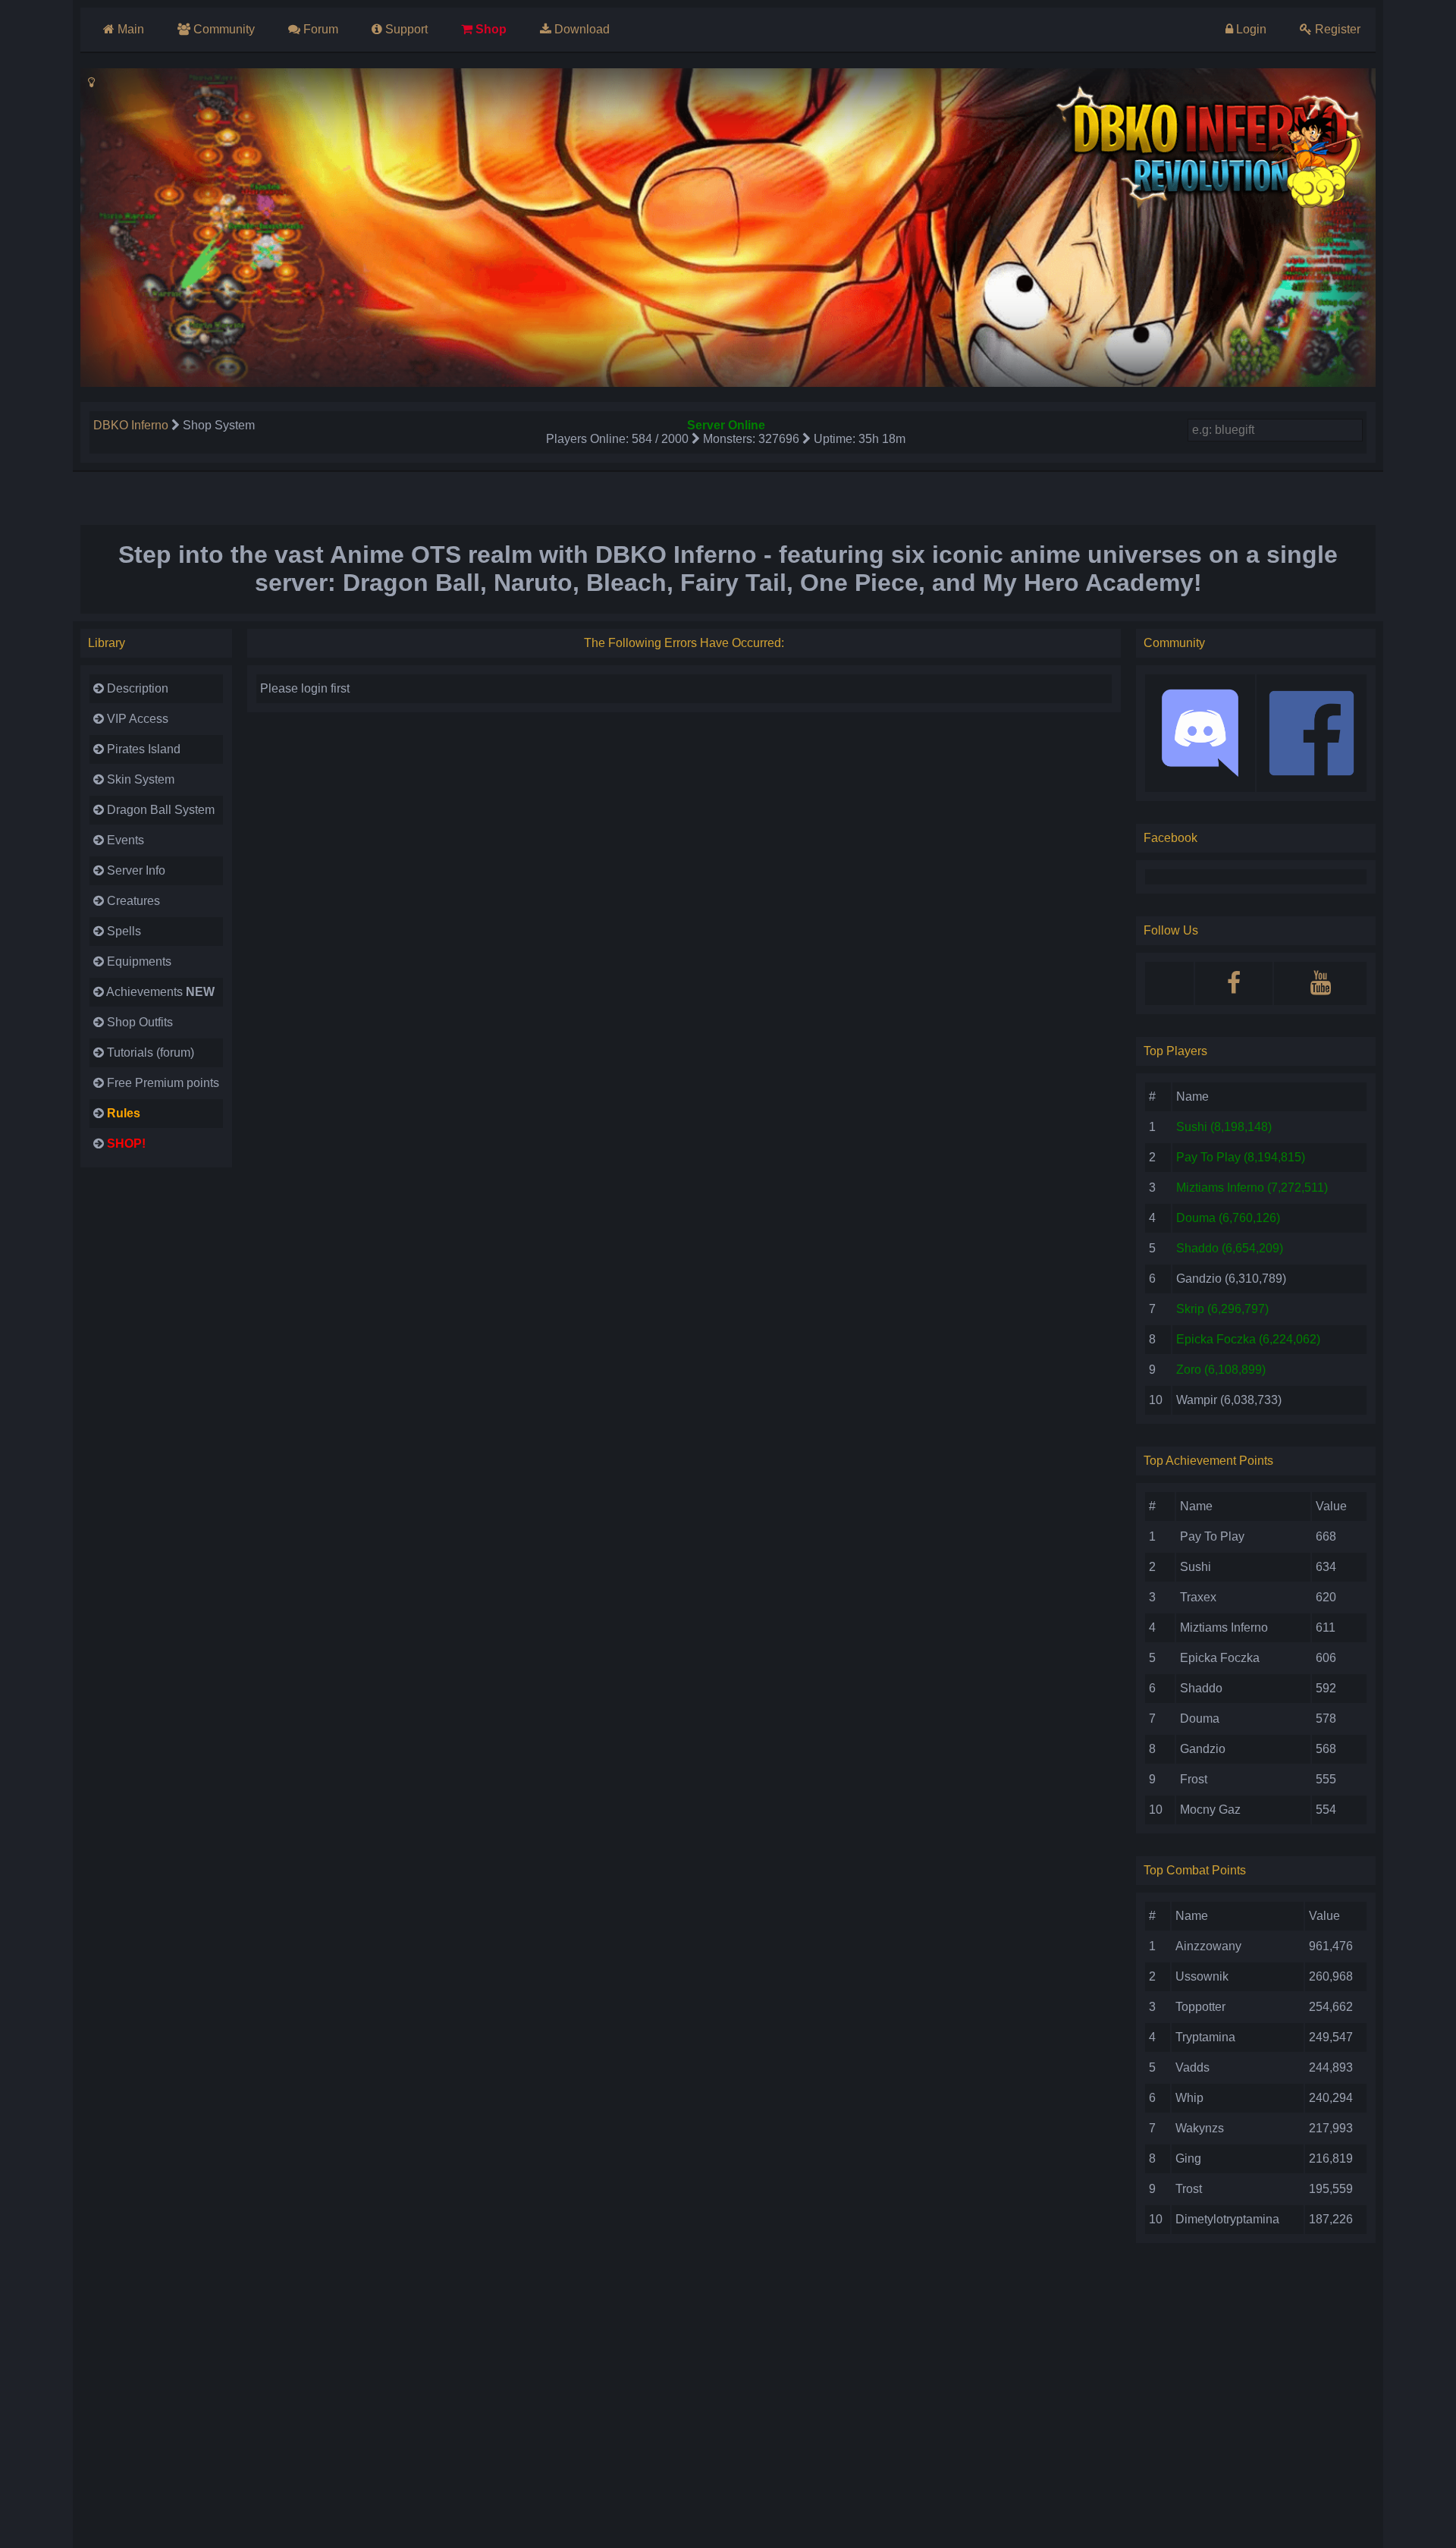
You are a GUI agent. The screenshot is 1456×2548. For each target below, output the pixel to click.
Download (582, 29)
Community (224, 29)
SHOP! (126, 1144)
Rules (124, 1113)
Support (406, 29)
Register (1338, 29)
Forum (321, 29)
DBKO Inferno (131, 425)
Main (131, 29)
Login (1251, 29)
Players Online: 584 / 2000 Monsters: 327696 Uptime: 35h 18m (726, 439)
